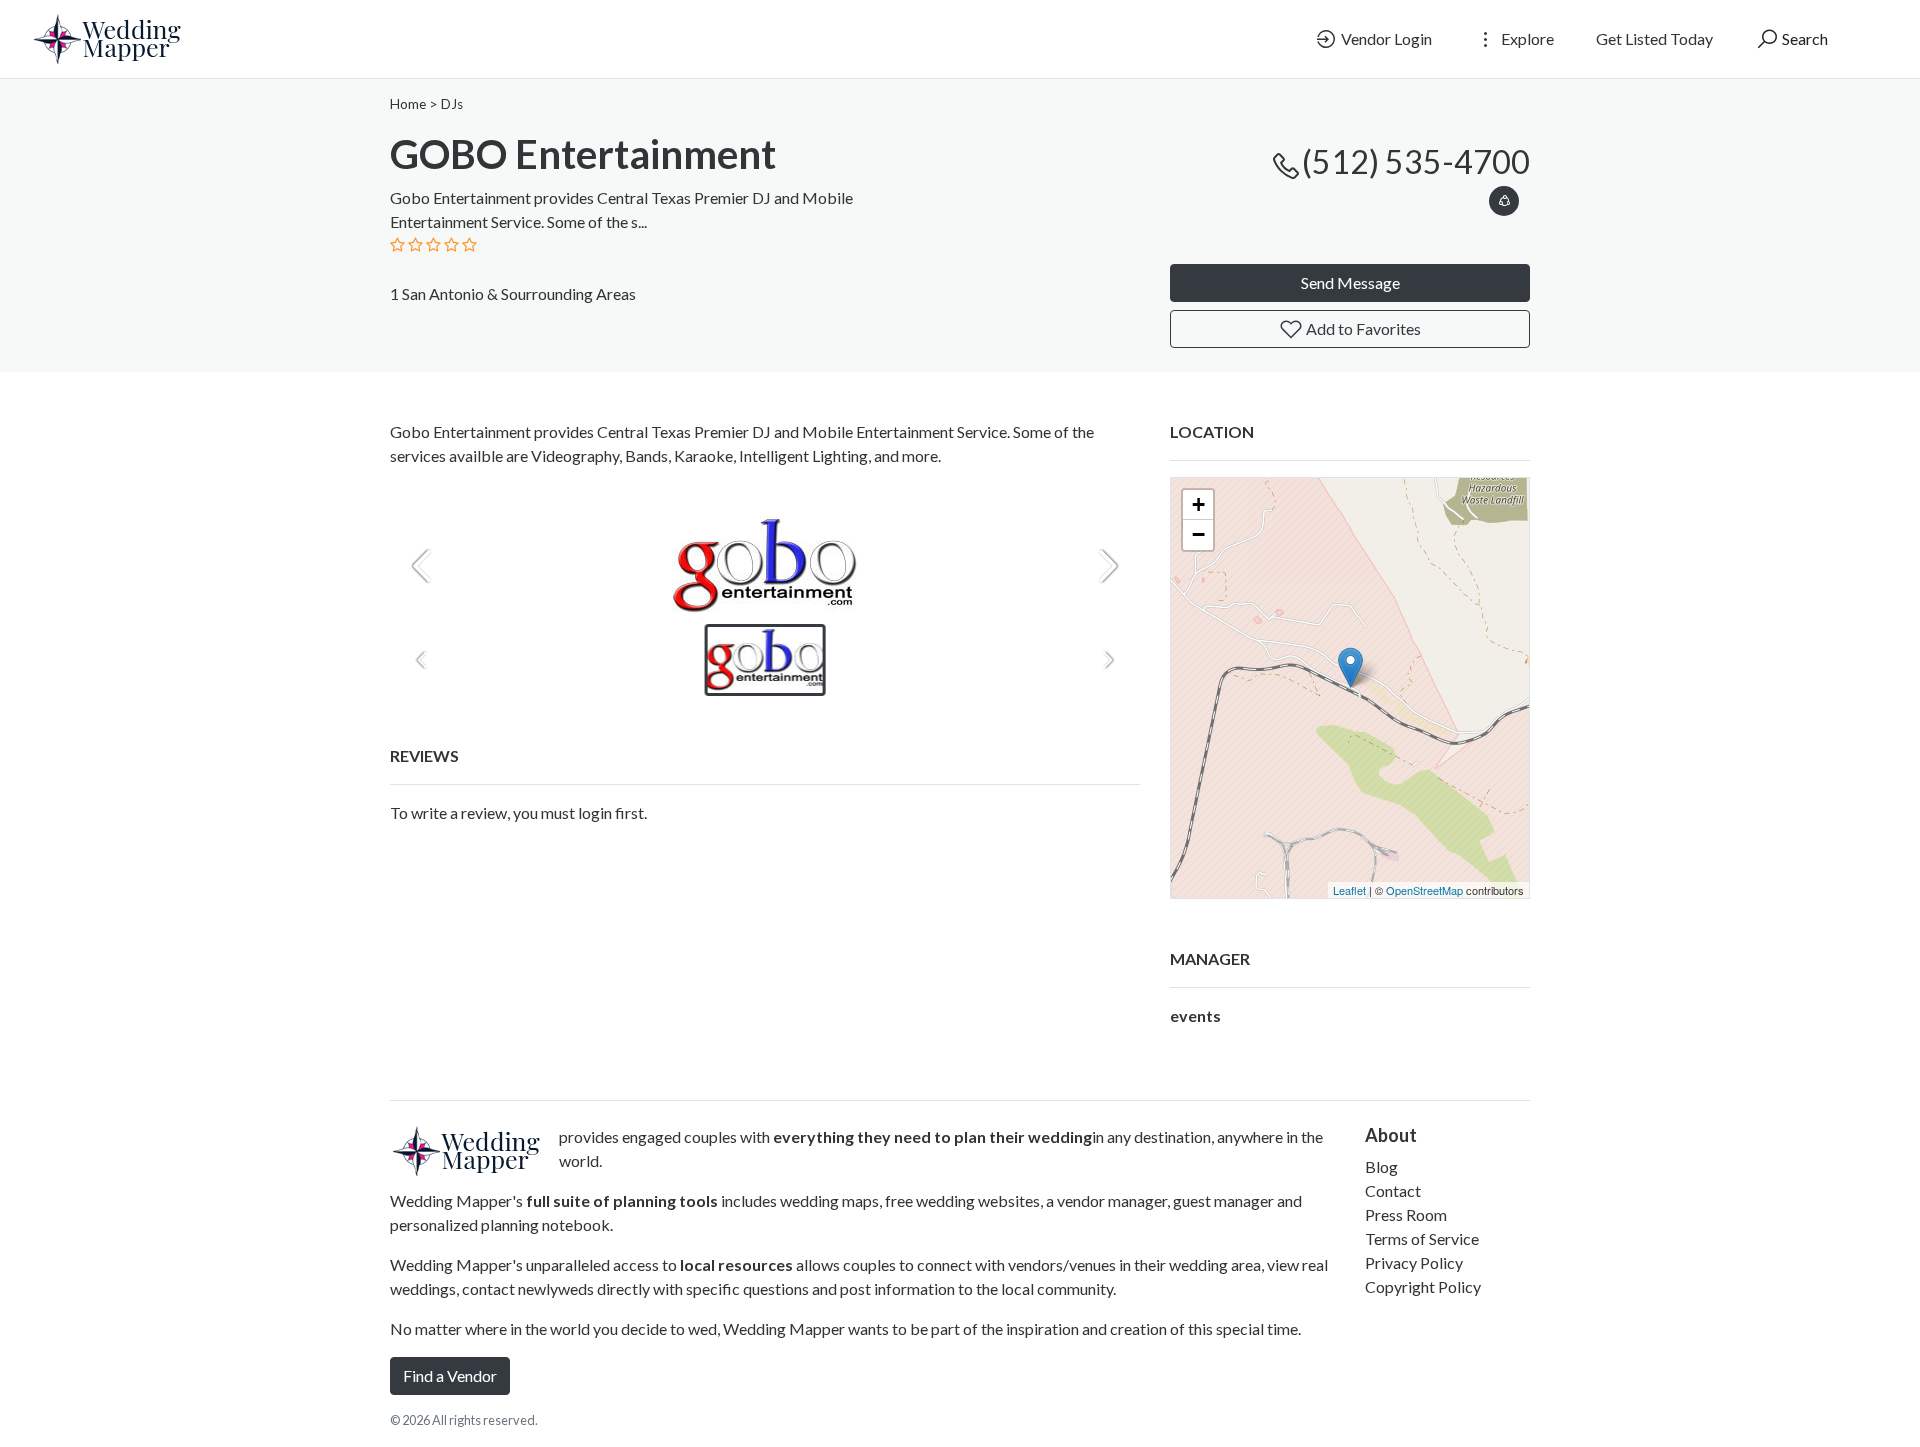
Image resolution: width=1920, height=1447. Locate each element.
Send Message (1350, 282)
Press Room (1406, 1214)
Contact (1393, 1190)
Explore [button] (1526, 38)
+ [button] (1198, 504)
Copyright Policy (1423, 1286)
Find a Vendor (450, 1375)
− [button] (1198, 534)
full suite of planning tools (622, 1200)
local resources (736, 1264)
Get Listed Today (1654, 38)
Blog (1381, 1166)
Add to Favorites (1362, 328)
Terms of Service (1422, 1238)
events (1195, 1015)
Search (1803, 38)
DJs (452, 104)
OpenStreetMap (1424, 890)
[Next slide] (1108, 566)
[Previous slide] (422, 566)
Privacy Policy (1414, 1262)
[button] (1504, 197)
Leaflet (1349, 890)
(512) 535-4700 (1416, 161)
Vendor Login (1385, 38)
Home (408, 104)
